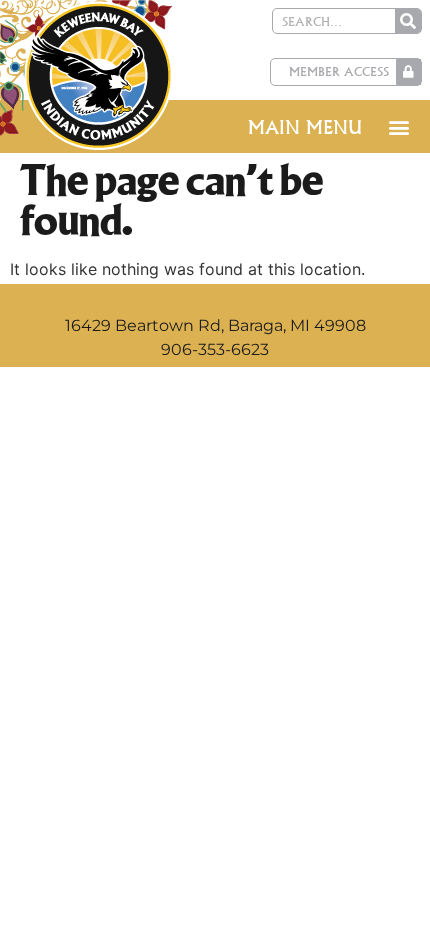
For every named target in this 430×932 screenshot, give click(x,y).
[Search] (408, 21)
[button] (398, 126)
